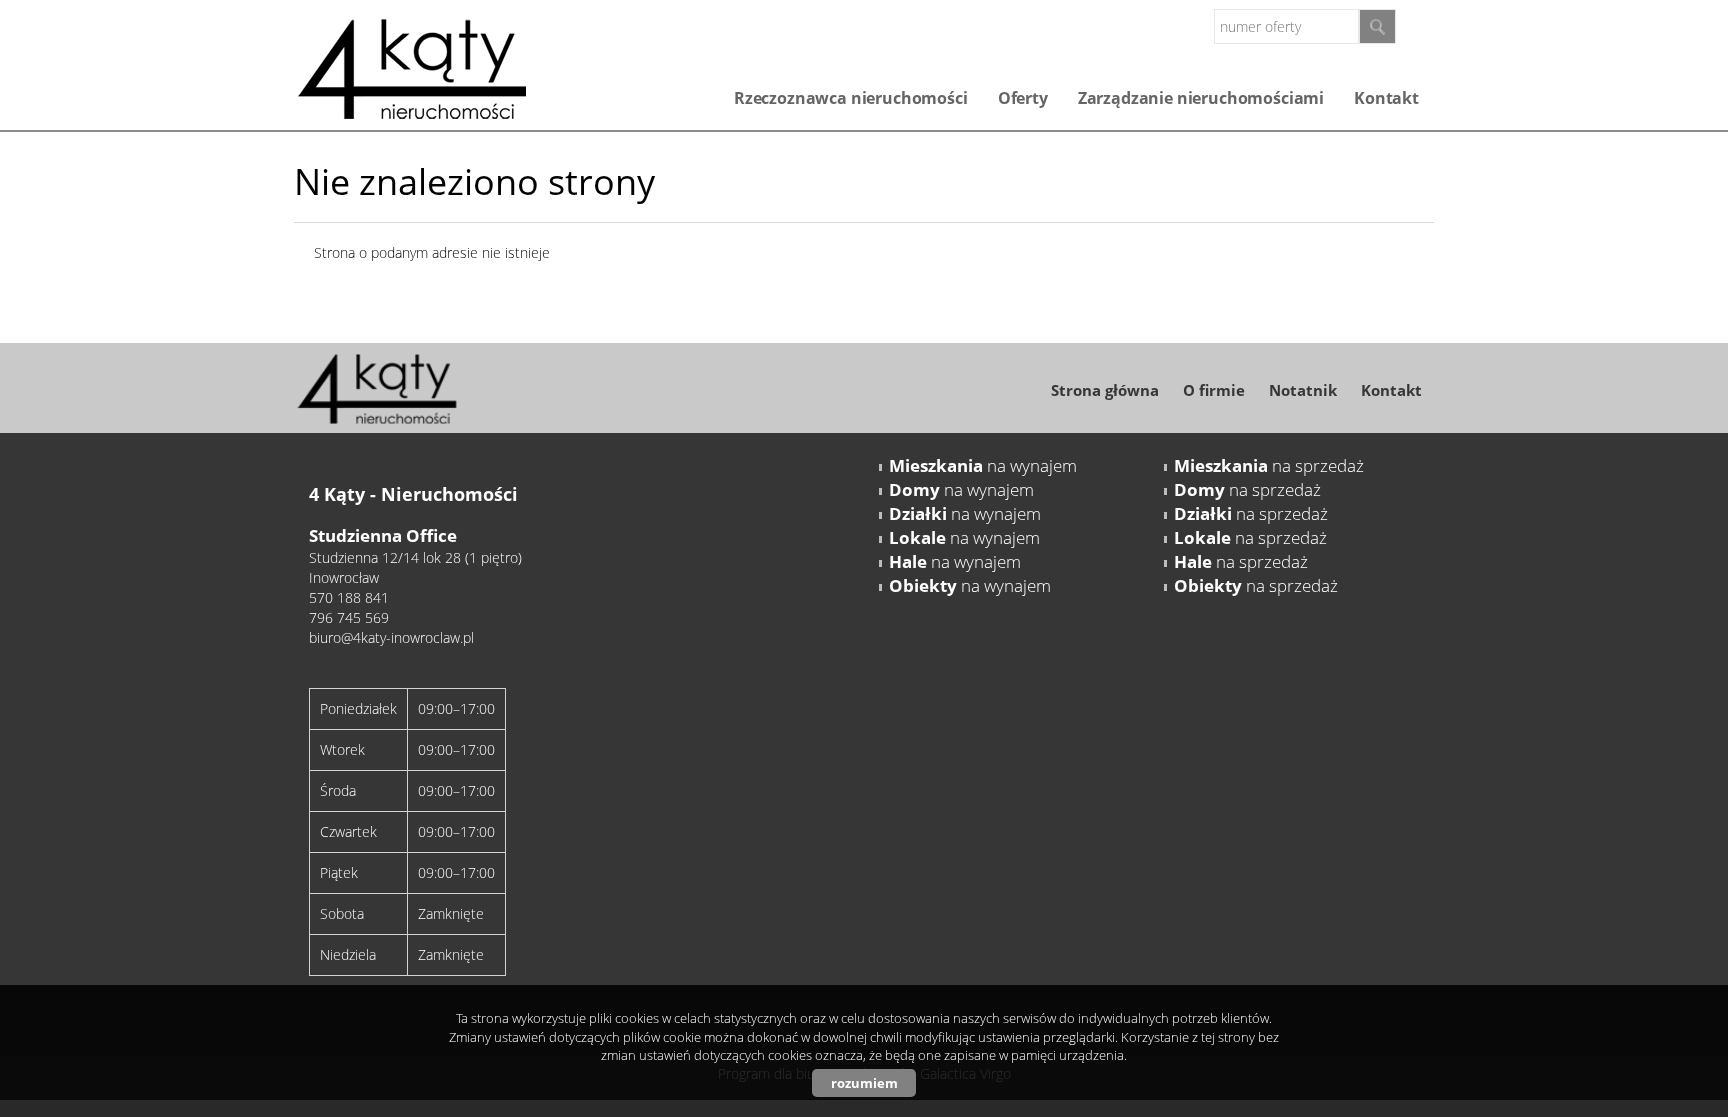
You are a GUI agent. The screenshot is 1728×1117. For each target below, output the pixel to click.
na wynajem (983, 465)
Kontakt (1386, 98)
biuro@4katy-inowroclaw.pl (391, 637)
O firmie (1214, 390)
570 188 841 (349, 597)
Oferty (1023, 98)
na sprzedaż (1269, 465)
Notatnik (1303, 390)
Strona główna (1105, 390)
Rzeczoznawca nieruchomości (851, 98)
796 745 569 (349, 617)
